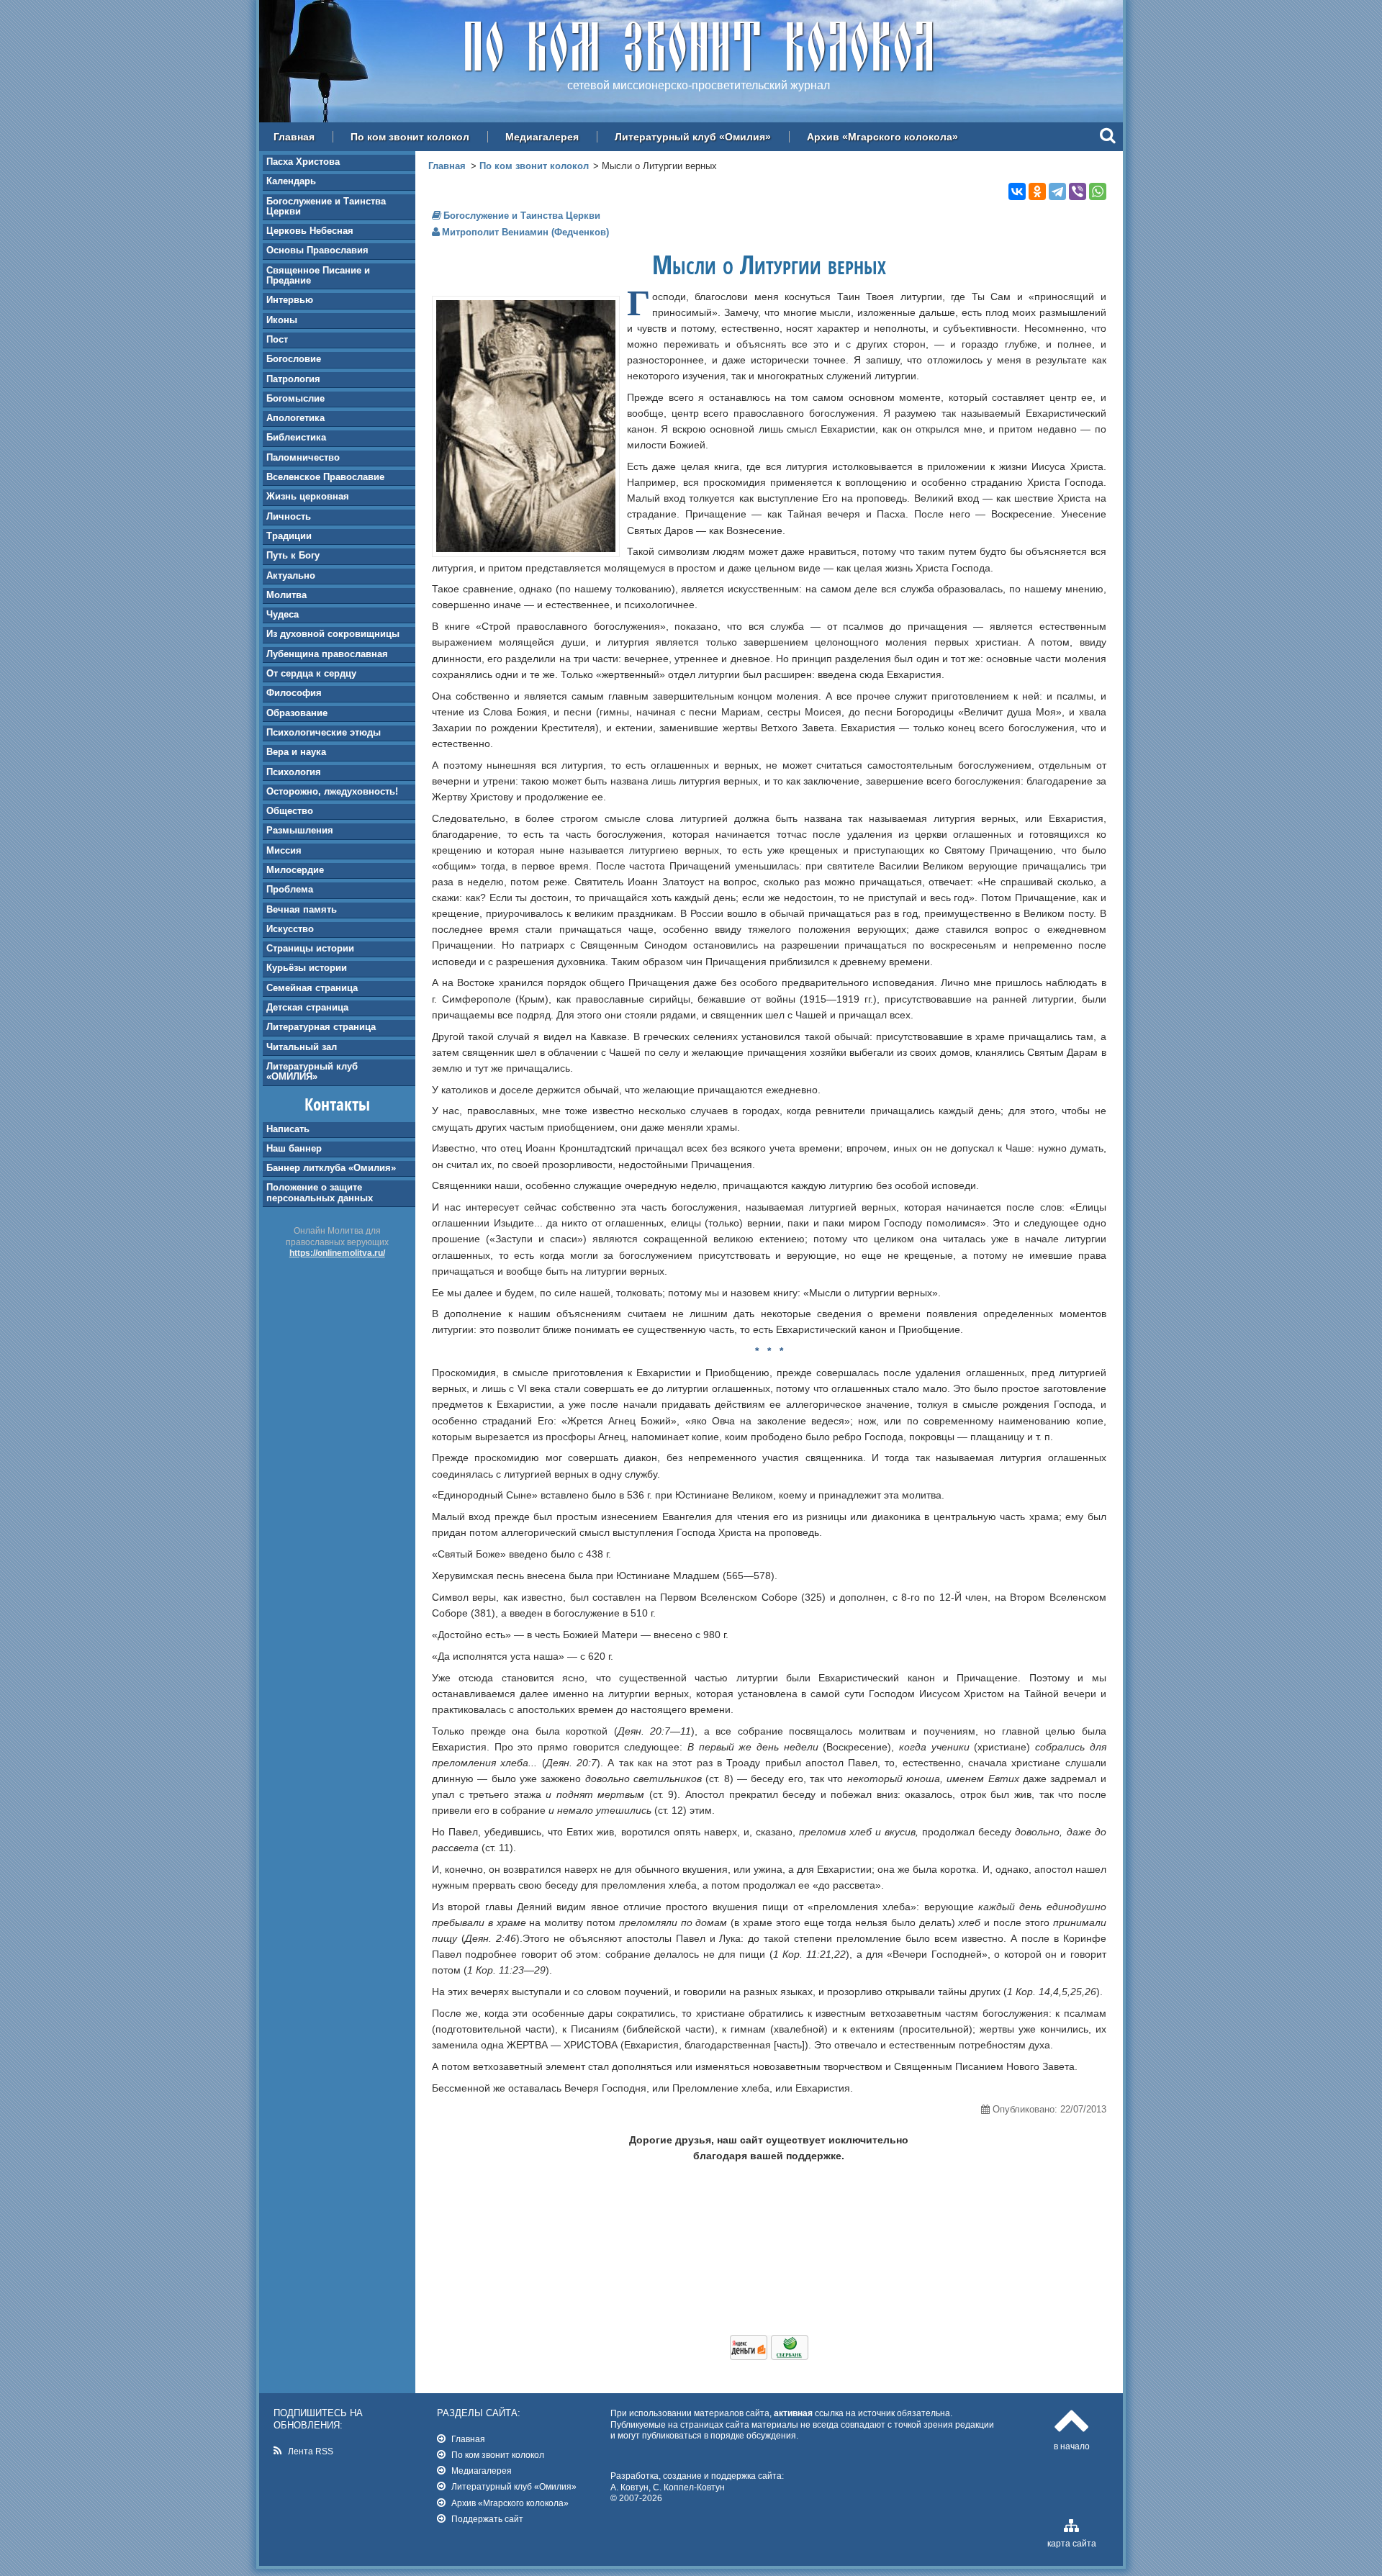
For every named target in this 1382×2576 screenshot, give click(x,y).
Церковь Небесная (310, 231)
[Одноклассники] (1037, 191)
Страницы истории (310, 948)
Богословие (294, 359)
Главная (294, 137)
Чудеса (283, 614)
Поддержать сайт (487, 2519)
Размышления (300, 830)
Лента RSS (311, 2451)
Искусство (290, 929)
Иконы (282, 320)
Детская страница (307, 1007)
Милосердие (295, 870)
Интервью (290, 300)
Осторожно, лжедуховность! (332, 791)
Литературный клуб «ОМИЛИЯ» (312, 1071)
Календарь (291, 181)
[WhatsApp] (1098, 191)
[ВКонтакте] (1017, 191)
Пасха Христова (303, 162)
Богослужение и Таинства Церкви (326, 206)
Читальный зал (302, 1047)
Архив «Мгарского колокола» (882, 137)
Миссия (284, 850)
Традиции (289, 536)
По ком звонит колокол (410, 137)
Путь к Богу (293, 555)
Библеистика (296, 437)
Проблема (290, 889)
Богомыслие (295, 398)
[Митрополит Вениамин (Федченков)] (526, 548)
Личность (289, 516)
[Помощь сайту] (769, 2356)
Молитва (286, 595)
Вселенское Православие (325, 477)
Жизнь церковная (308, 496)
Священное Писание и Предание (318, 275)
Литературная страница (321, 1027)
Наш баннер (294, 1148)
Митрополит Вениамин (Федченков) (525, 232)
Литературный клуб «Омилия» (693, 137)
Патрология (293, 379)
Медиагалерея (542, 137)
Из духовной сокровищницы (333, 634)
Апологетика (295, 418)
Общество (290, 811)
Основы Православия (317, 250)
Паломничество (303, 457)
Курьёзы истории (307, 968)
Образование (297, 713)
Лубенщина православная (327, 654)
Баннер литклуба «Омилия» (331, 1168)
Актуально (291, 575)
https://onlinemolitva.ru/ (337, 1253)
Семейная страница (312, 988)
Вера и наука (296, 752)
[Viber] (1078, 191)
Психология (294, 772)
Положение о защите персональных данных (320, 1192)
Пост (277, 339)
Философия (294, 693)
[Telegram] (1057, 191)
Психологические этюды (324, 732)
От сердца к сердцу (311, 673)
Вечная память (302, 909)
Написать (288, 1129)
